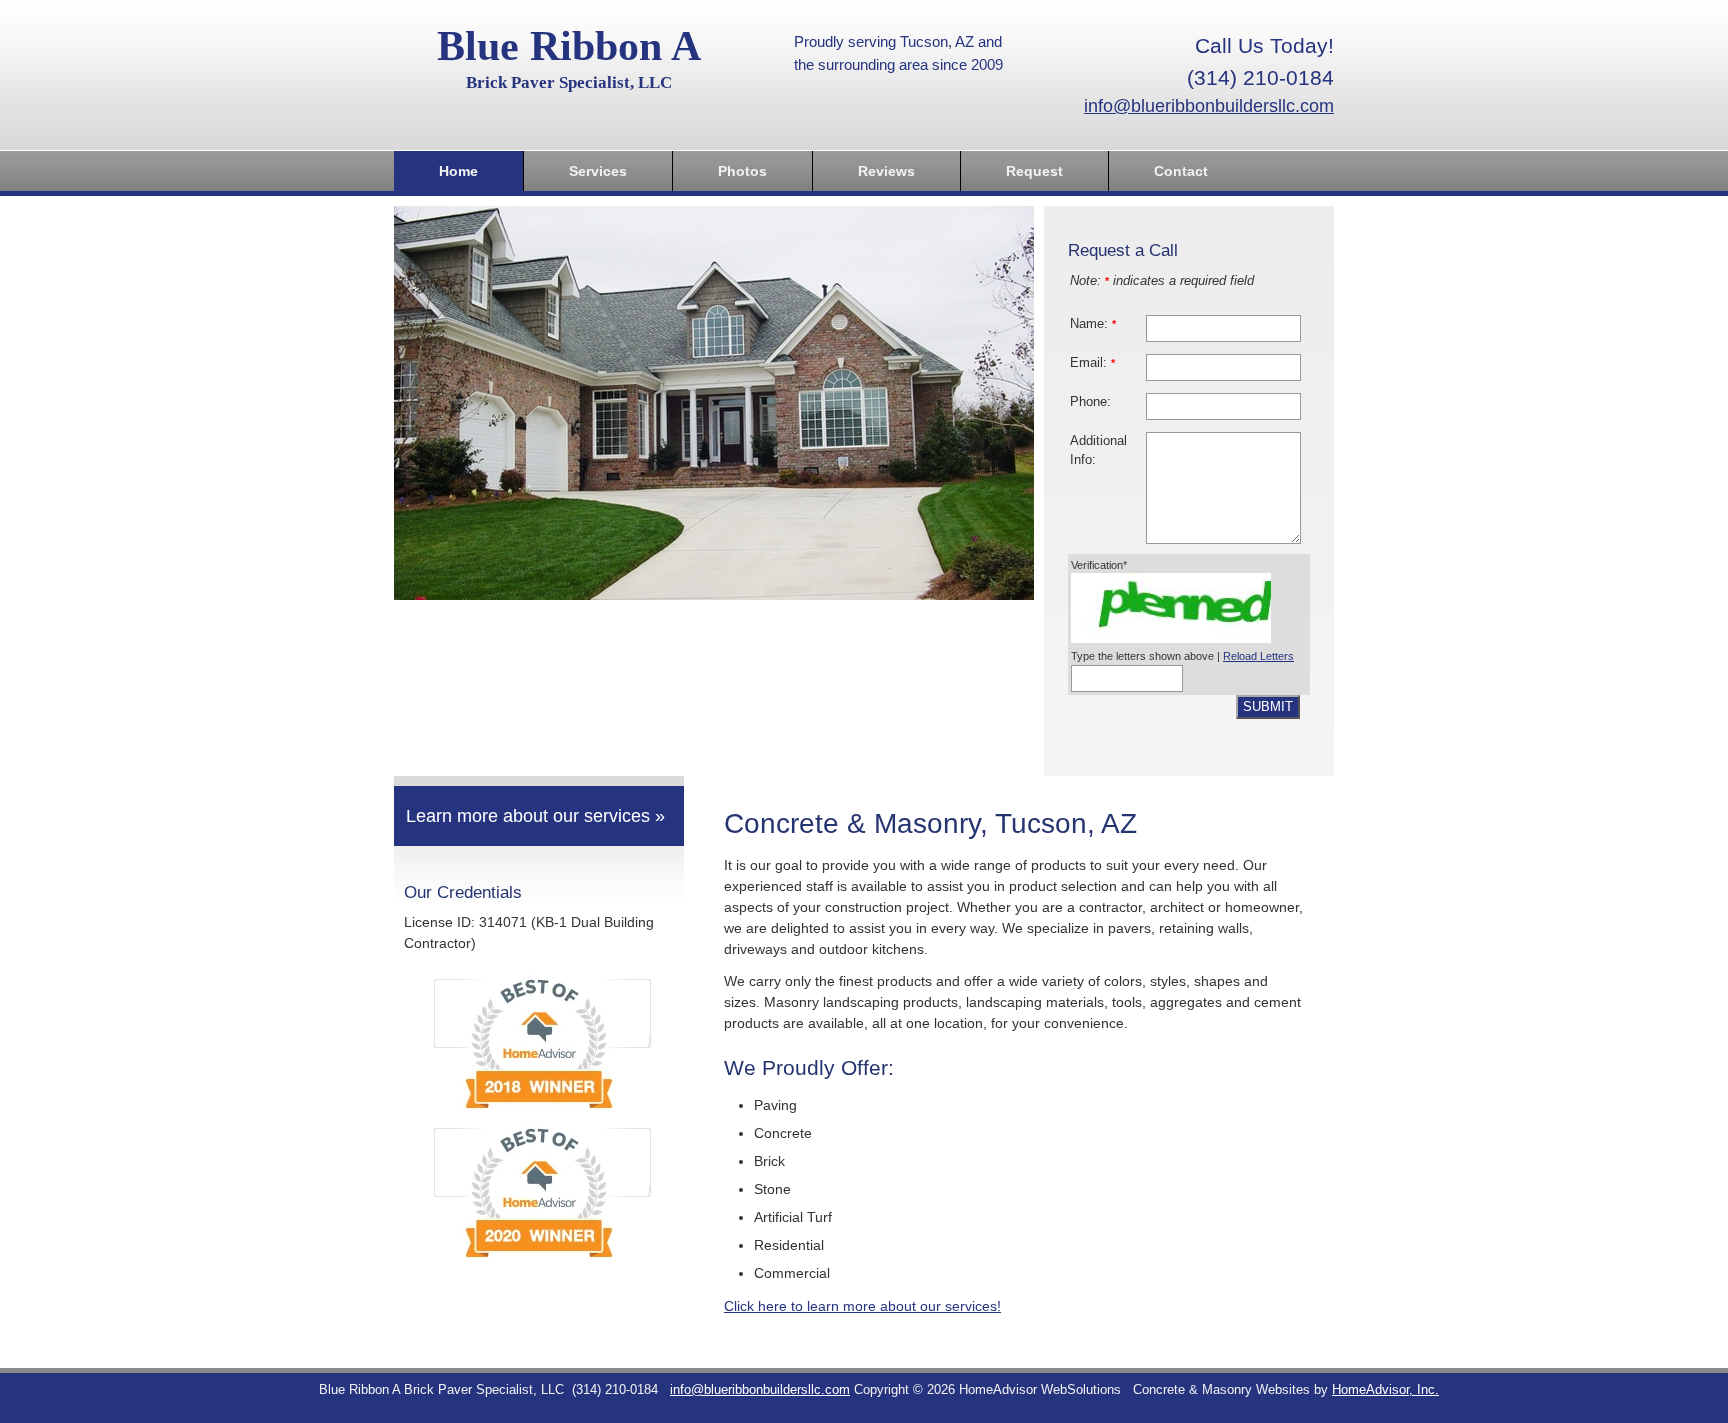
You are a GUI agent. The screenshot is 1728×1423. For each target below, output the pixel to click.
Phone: (1090, 402)
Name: (1093, 324)
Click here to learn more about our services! (862, 1306)
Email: (1092, 363)
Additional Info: (1098, 450)
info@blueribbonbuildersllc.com (1209, 106)
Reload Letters (1258, 656)
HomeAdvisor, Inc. (1385, 1390)
